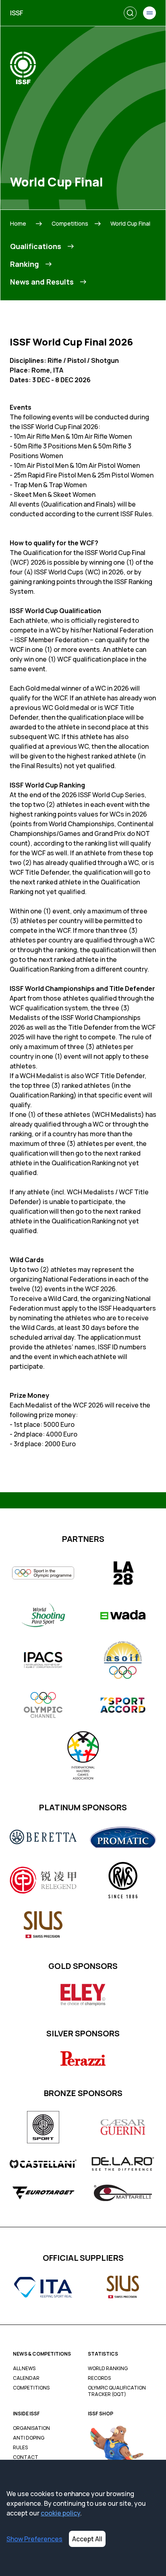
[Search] (130, 13)
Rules (20, 2448)
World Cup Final (130, 223)
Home (18, 223)
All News (24, 2369)
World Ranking (108, 2369)
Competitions (70, 223)
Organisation (31, 2428)
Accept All (87, 2539)
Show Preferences (34, 2539)
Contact (26, 2457)
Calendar (26, 2378)
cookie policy (60, 2513)
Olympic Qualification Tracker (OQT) (117, 2391)
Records (99, 2378)
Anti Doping (29, 2438)
